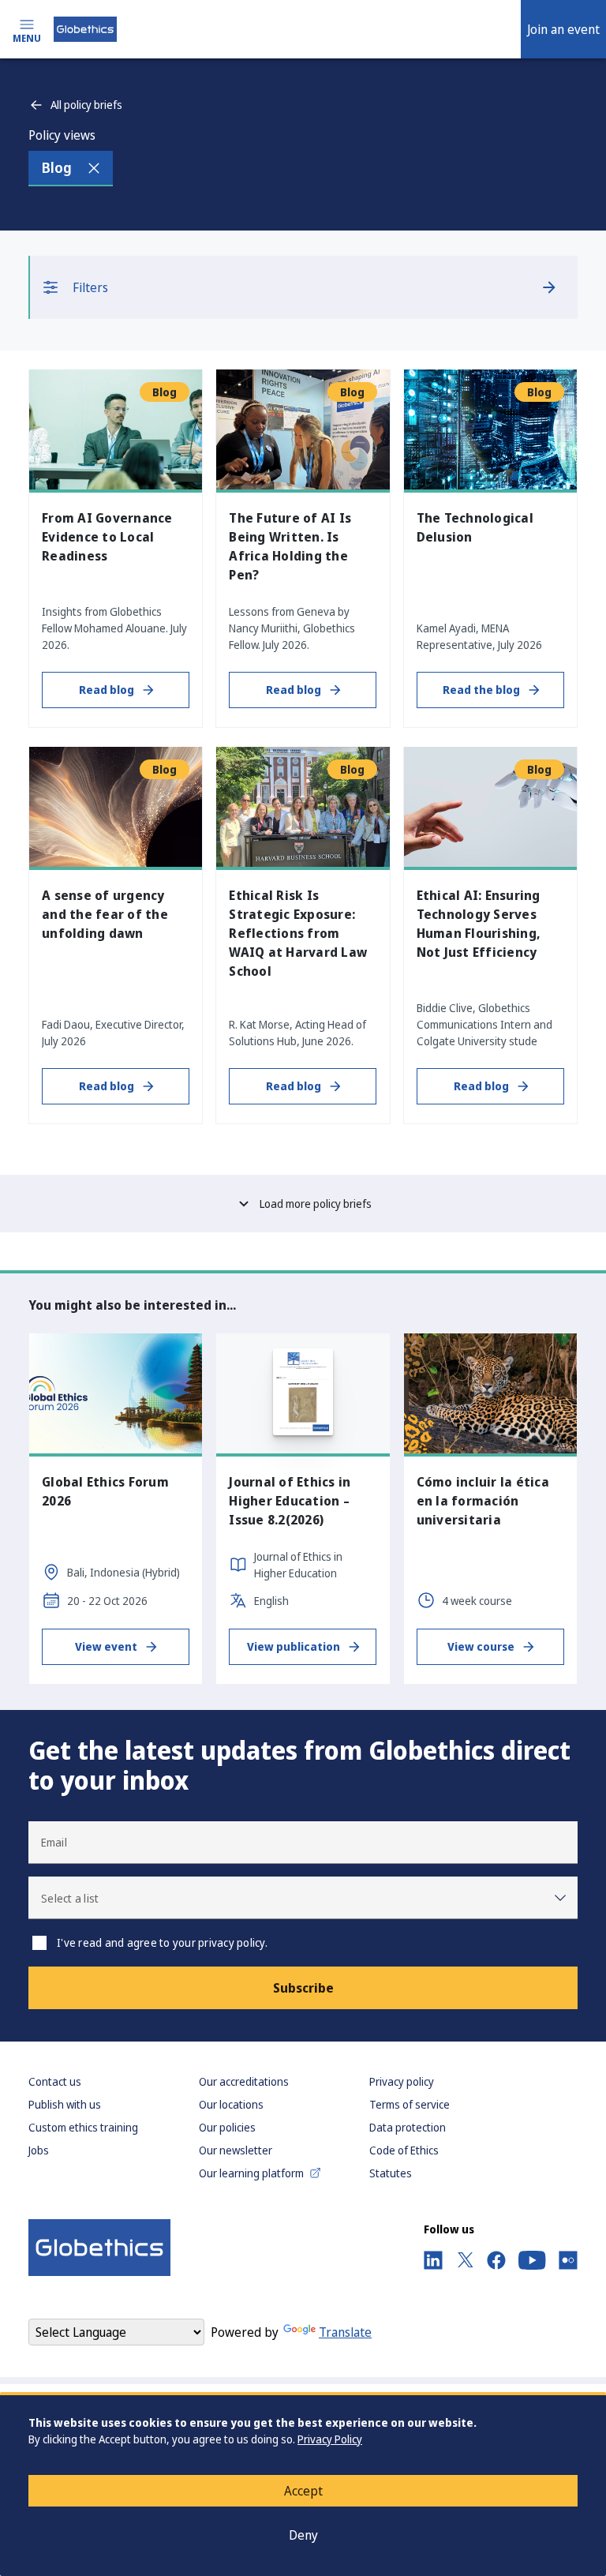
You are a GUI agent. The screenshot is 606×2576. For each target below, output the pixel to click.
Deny (303, 2535)
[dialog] (303, 2484)
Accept (303, 2491)
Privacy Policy (330, 2439)
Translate (345, 2332)
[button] (303, 1898)
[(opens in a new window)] (433, 2260)
